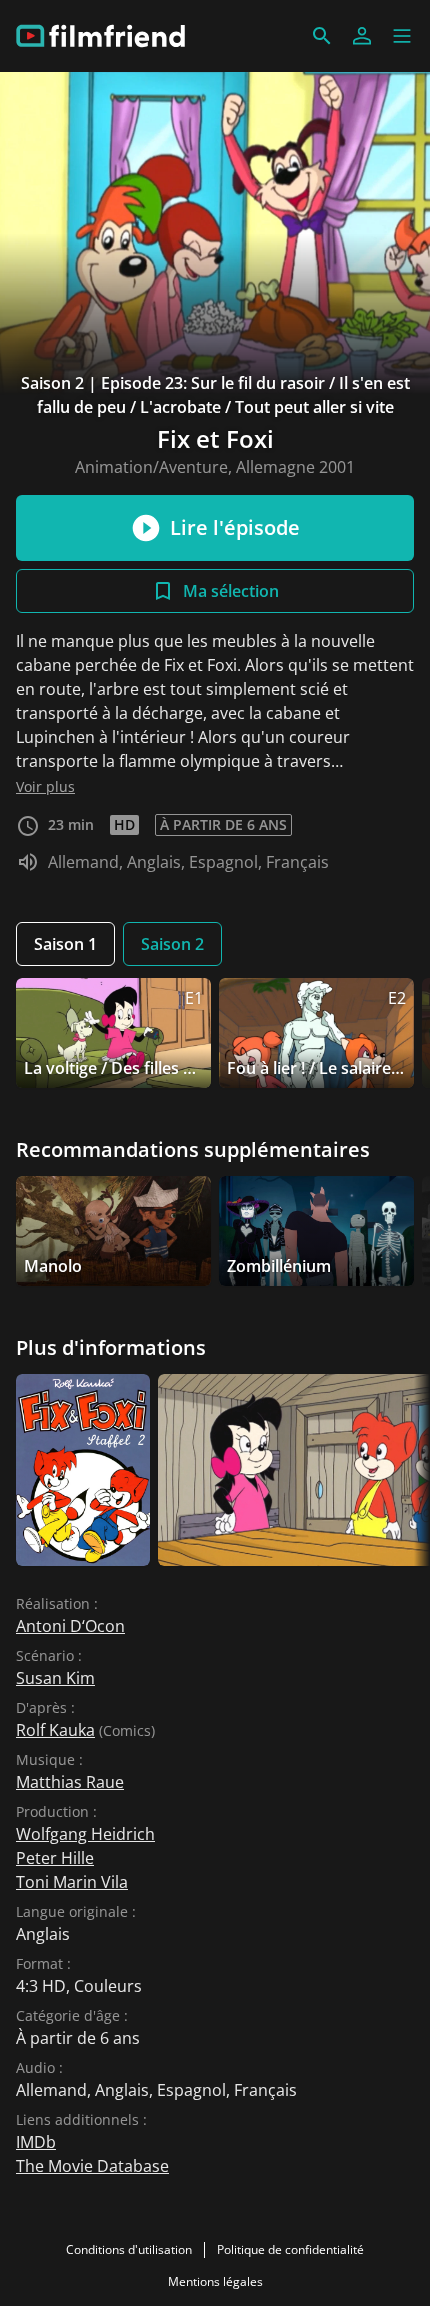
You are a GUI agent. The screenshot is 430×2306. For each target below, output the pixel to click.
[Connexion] (362, 36)
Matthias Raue (70, 1782)
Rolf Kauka (55, 1730)
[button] (402, 36)
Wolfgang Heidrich (85, 1834)
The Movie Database (92, 2166)
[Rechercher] (322, 36)
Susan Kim (55, 1678)
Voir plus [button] (45, 786)
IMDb (36, 2142)
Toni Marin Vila (72, 1882)
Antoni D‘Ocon (70, 1626)
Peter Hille (55, 1858)
